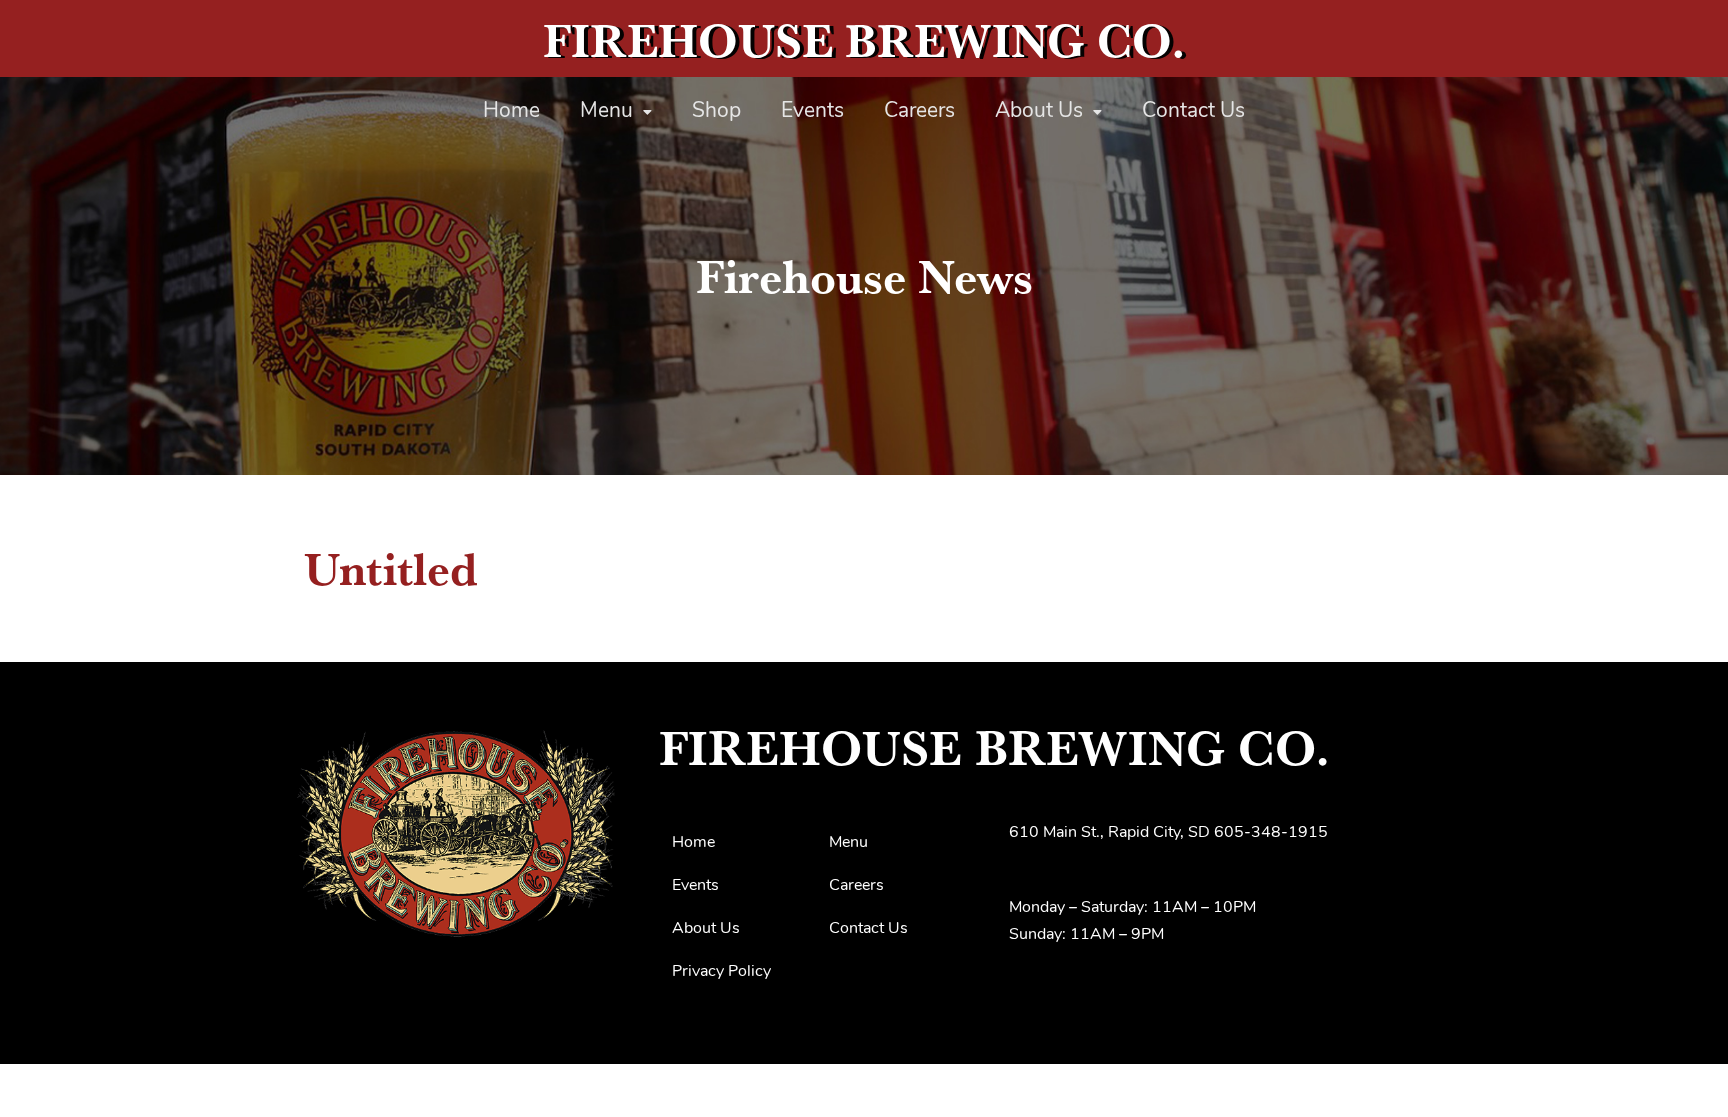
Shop (716, 111)
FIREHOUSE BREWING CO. (864, 40)
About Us (1039, 111)
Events (812, 111)
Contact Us (1193, 111)
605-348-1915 (1271, 833)
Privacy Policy (721, 972)
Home (511, 111)
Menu (606, 111)
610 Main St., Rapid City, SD (1109, 833)
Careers (919, 111)
